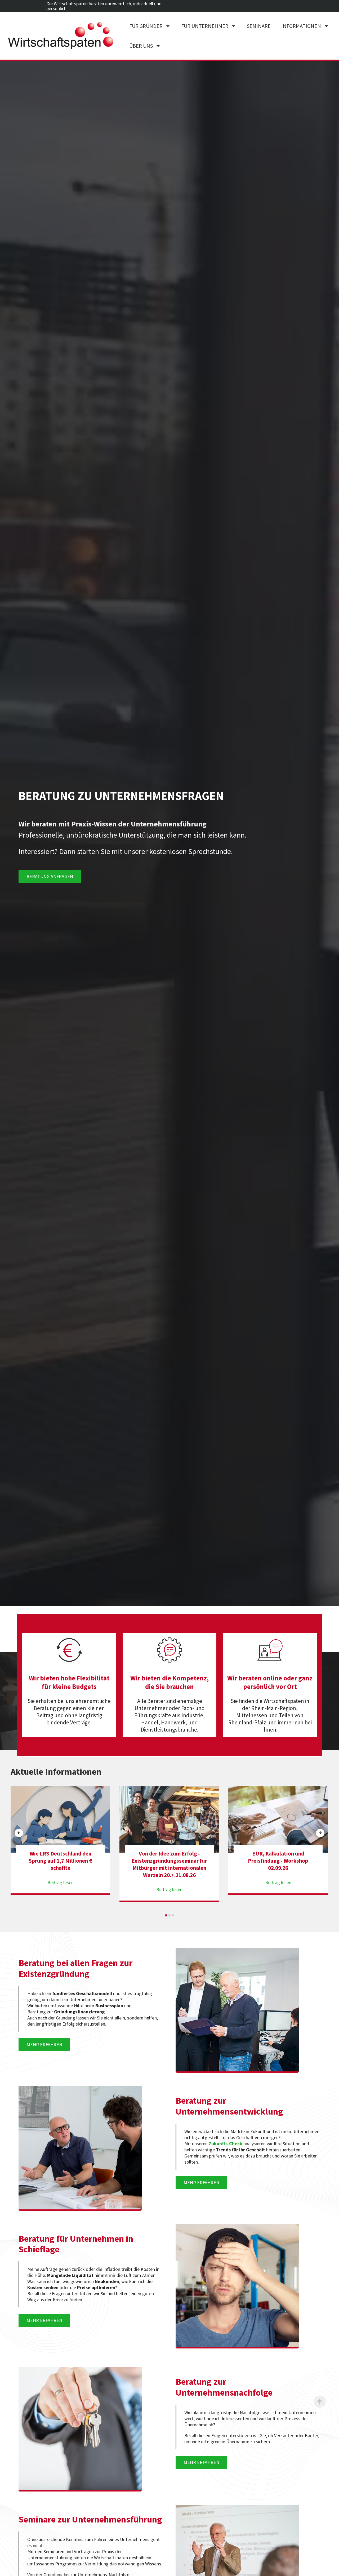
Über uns (141, 46)
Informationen (301, 26)
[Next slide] (320, 1833)
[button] (166, 1915)
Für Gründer (146, 26)
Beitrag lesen (61, 1890)
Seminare (259, 26)
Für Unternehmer (205, 26)
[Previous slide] (19, 1833)
